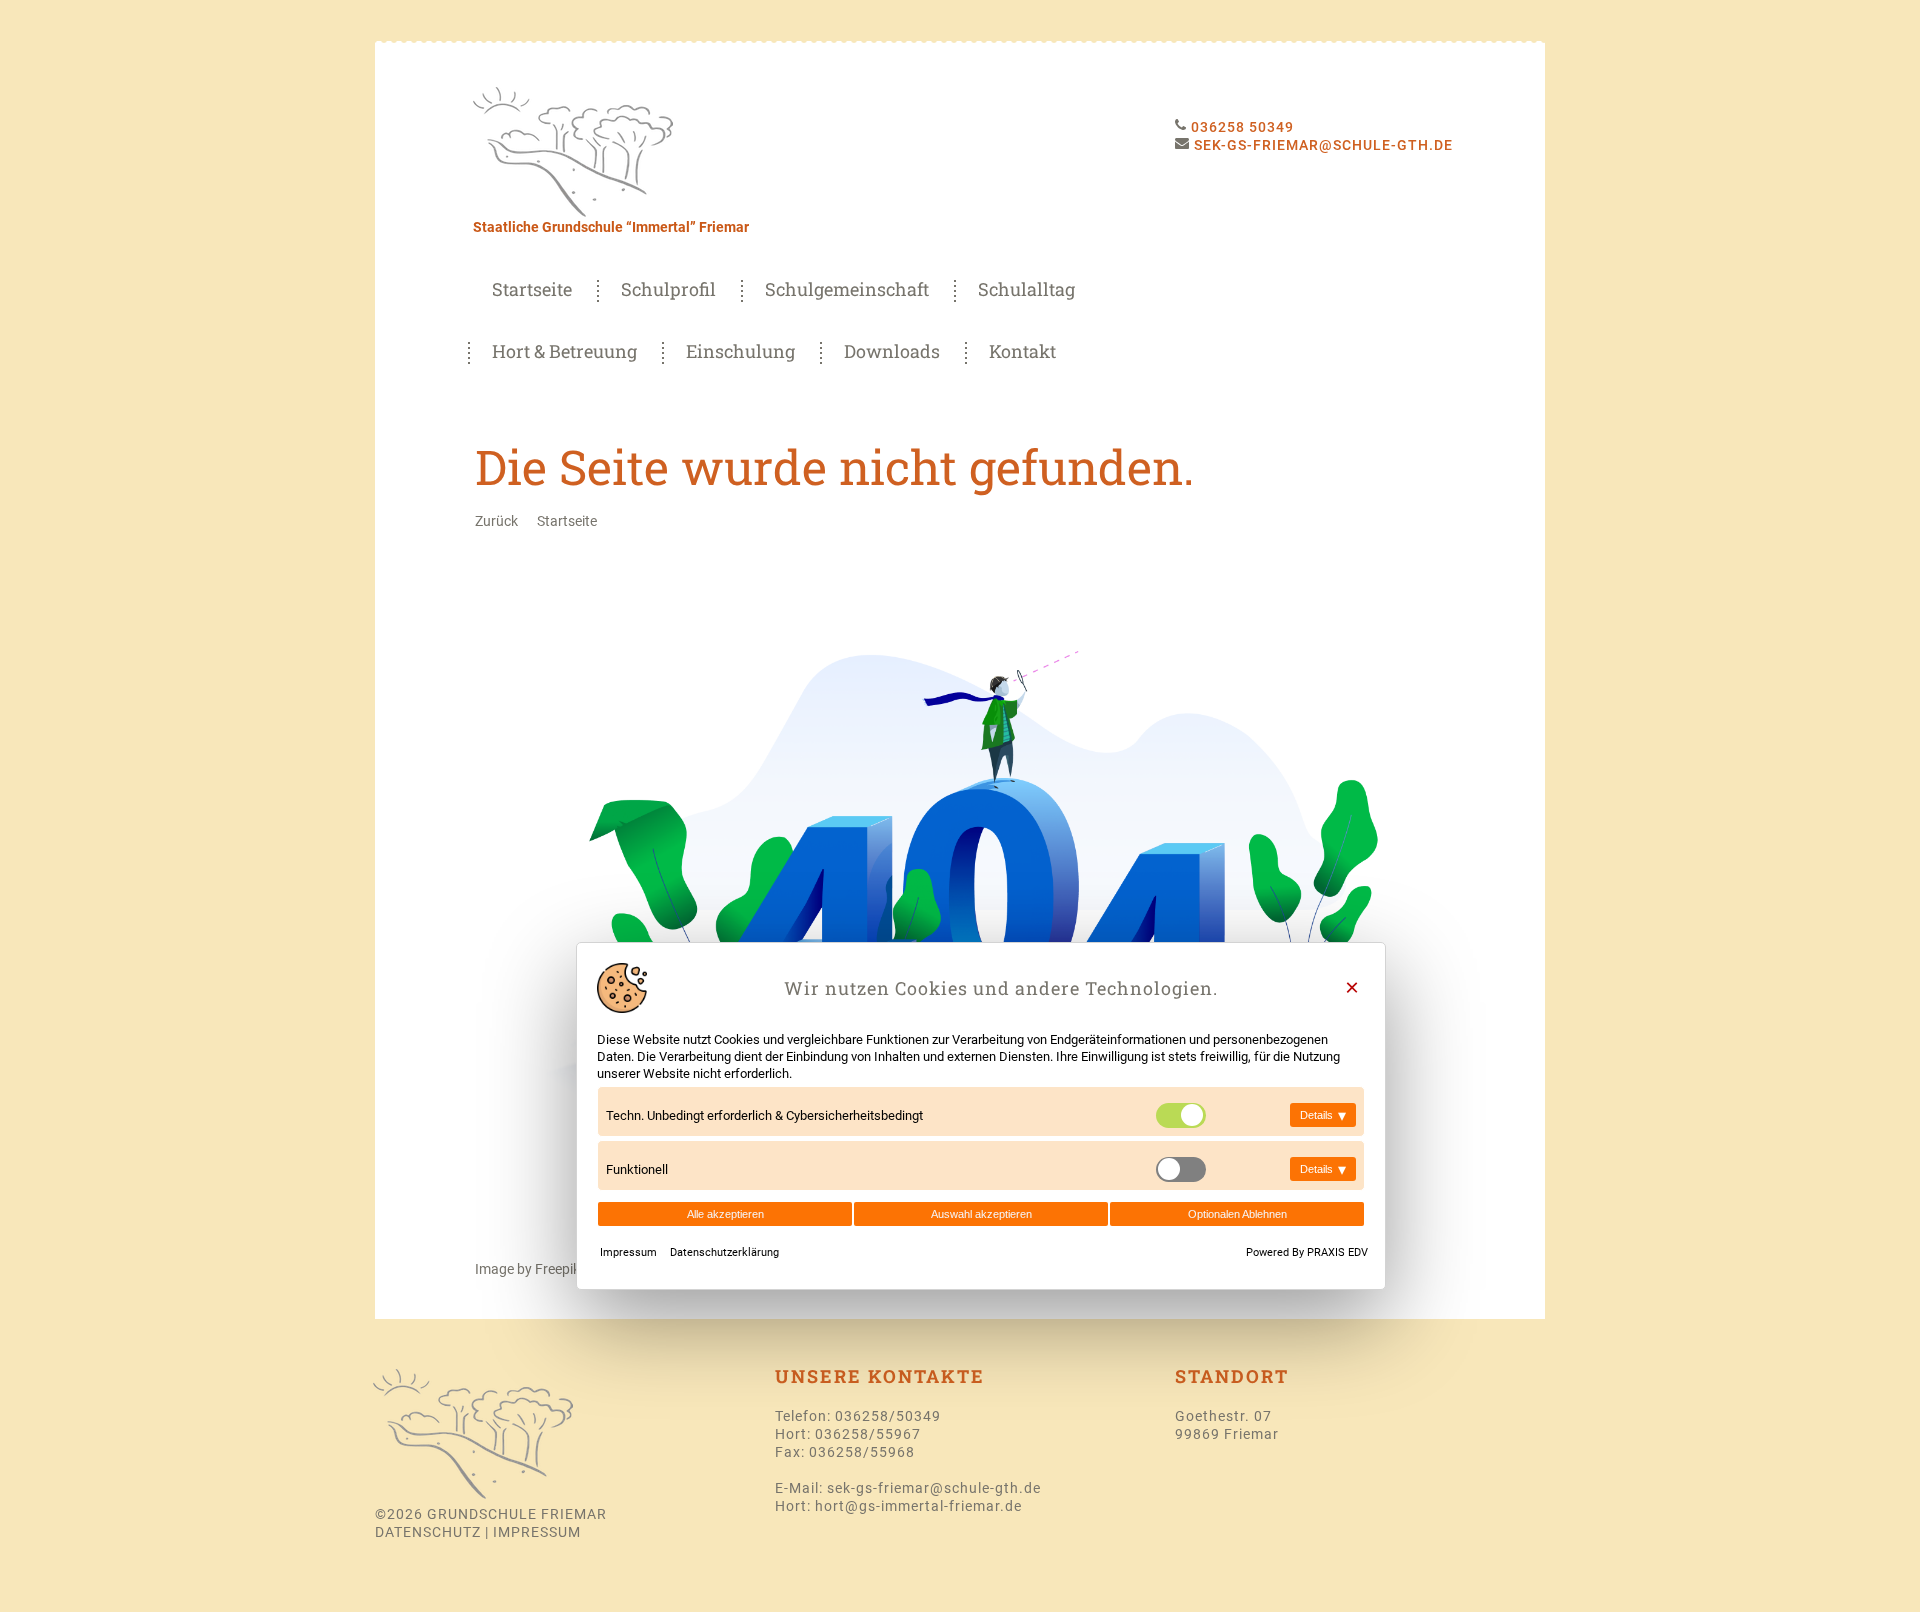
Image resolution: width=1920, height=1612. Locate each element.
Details (1323, 1114)
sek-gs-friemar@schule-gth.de (934, 1488)
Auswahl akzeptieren (981, 1214)
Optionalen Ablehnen (1237, 1214)
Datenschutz (428, 1532)
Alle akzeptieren (725, 1214)
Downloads (892, 351)
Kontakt (1022, 351)
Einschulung (740, 351)
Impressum (630, 1252)
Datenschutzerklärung (724, 1252)
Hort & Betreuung (564, 351)
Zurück (496, 521)
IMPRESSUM (537, 1532)
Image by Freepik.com (543, 1269)
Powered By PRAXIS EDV (1307, 1252)
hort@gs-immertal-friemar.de (918, 1506)
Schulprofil (668, 289)
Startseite (532, 289)
